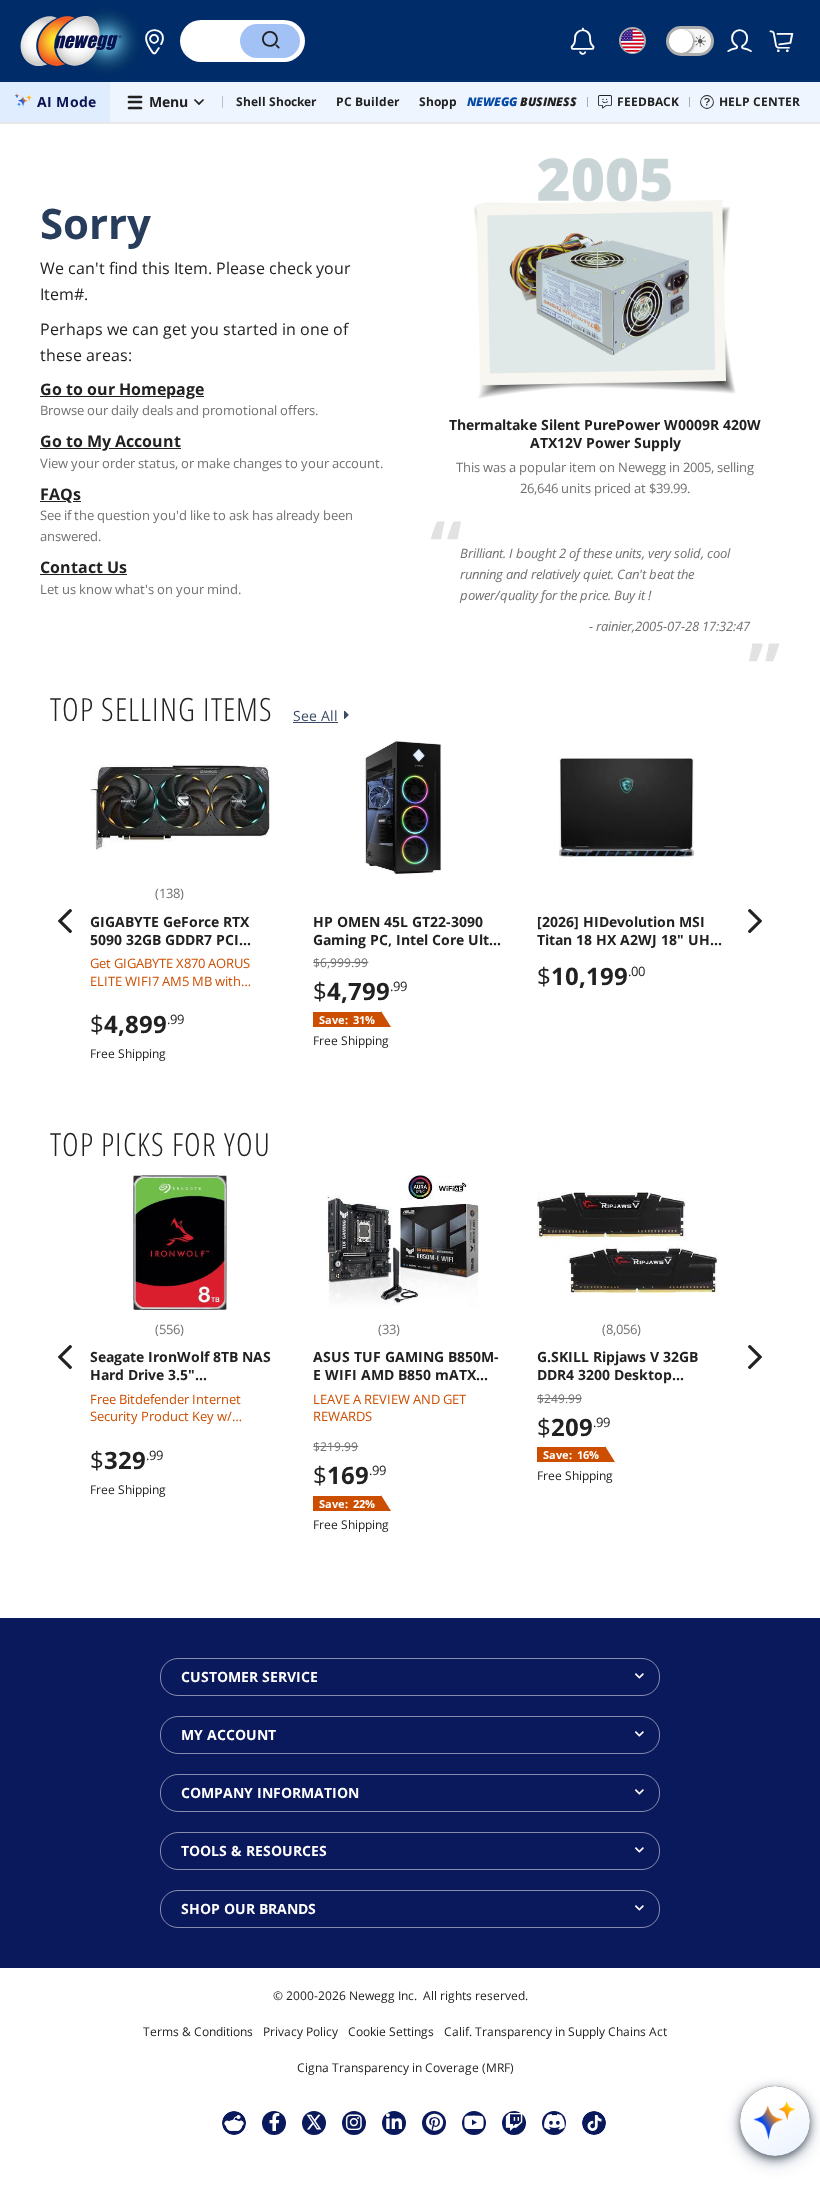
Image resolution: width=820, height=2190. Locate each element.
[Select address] (149, 41)
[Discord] (554, 2122)
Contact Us (83, 567)
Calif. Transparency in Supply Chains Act (555, 2031)
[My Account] (741, 41)
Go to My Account (110, 441)
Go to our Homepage (122, 389)
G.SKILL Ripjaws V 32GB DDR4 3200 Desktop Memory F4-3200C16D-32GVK (617, 1366)
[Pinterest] (434, 2122)
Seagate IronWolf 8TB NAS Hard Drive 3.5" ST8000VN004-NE (180, 1366)
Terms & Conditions (198, 2031)
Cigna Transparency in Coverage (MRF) (405, 2067)
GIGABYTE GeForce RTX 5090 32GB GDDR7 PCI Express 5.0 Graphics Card (178, 931)
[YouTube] (474, 2122)
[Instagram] (354, 2122)
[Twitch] (514, 2122)
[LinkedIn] (394, 2122)
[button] (149, 41)
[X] (314, 2122)
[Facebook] (274, 2122)
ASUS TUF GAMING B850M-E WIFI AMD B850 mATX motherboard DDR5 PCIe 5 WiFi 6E (406, 1366)
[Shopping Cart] (783, 41)
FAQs (60, 494)
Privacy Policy (300, 2031)
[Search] (270, 41)
